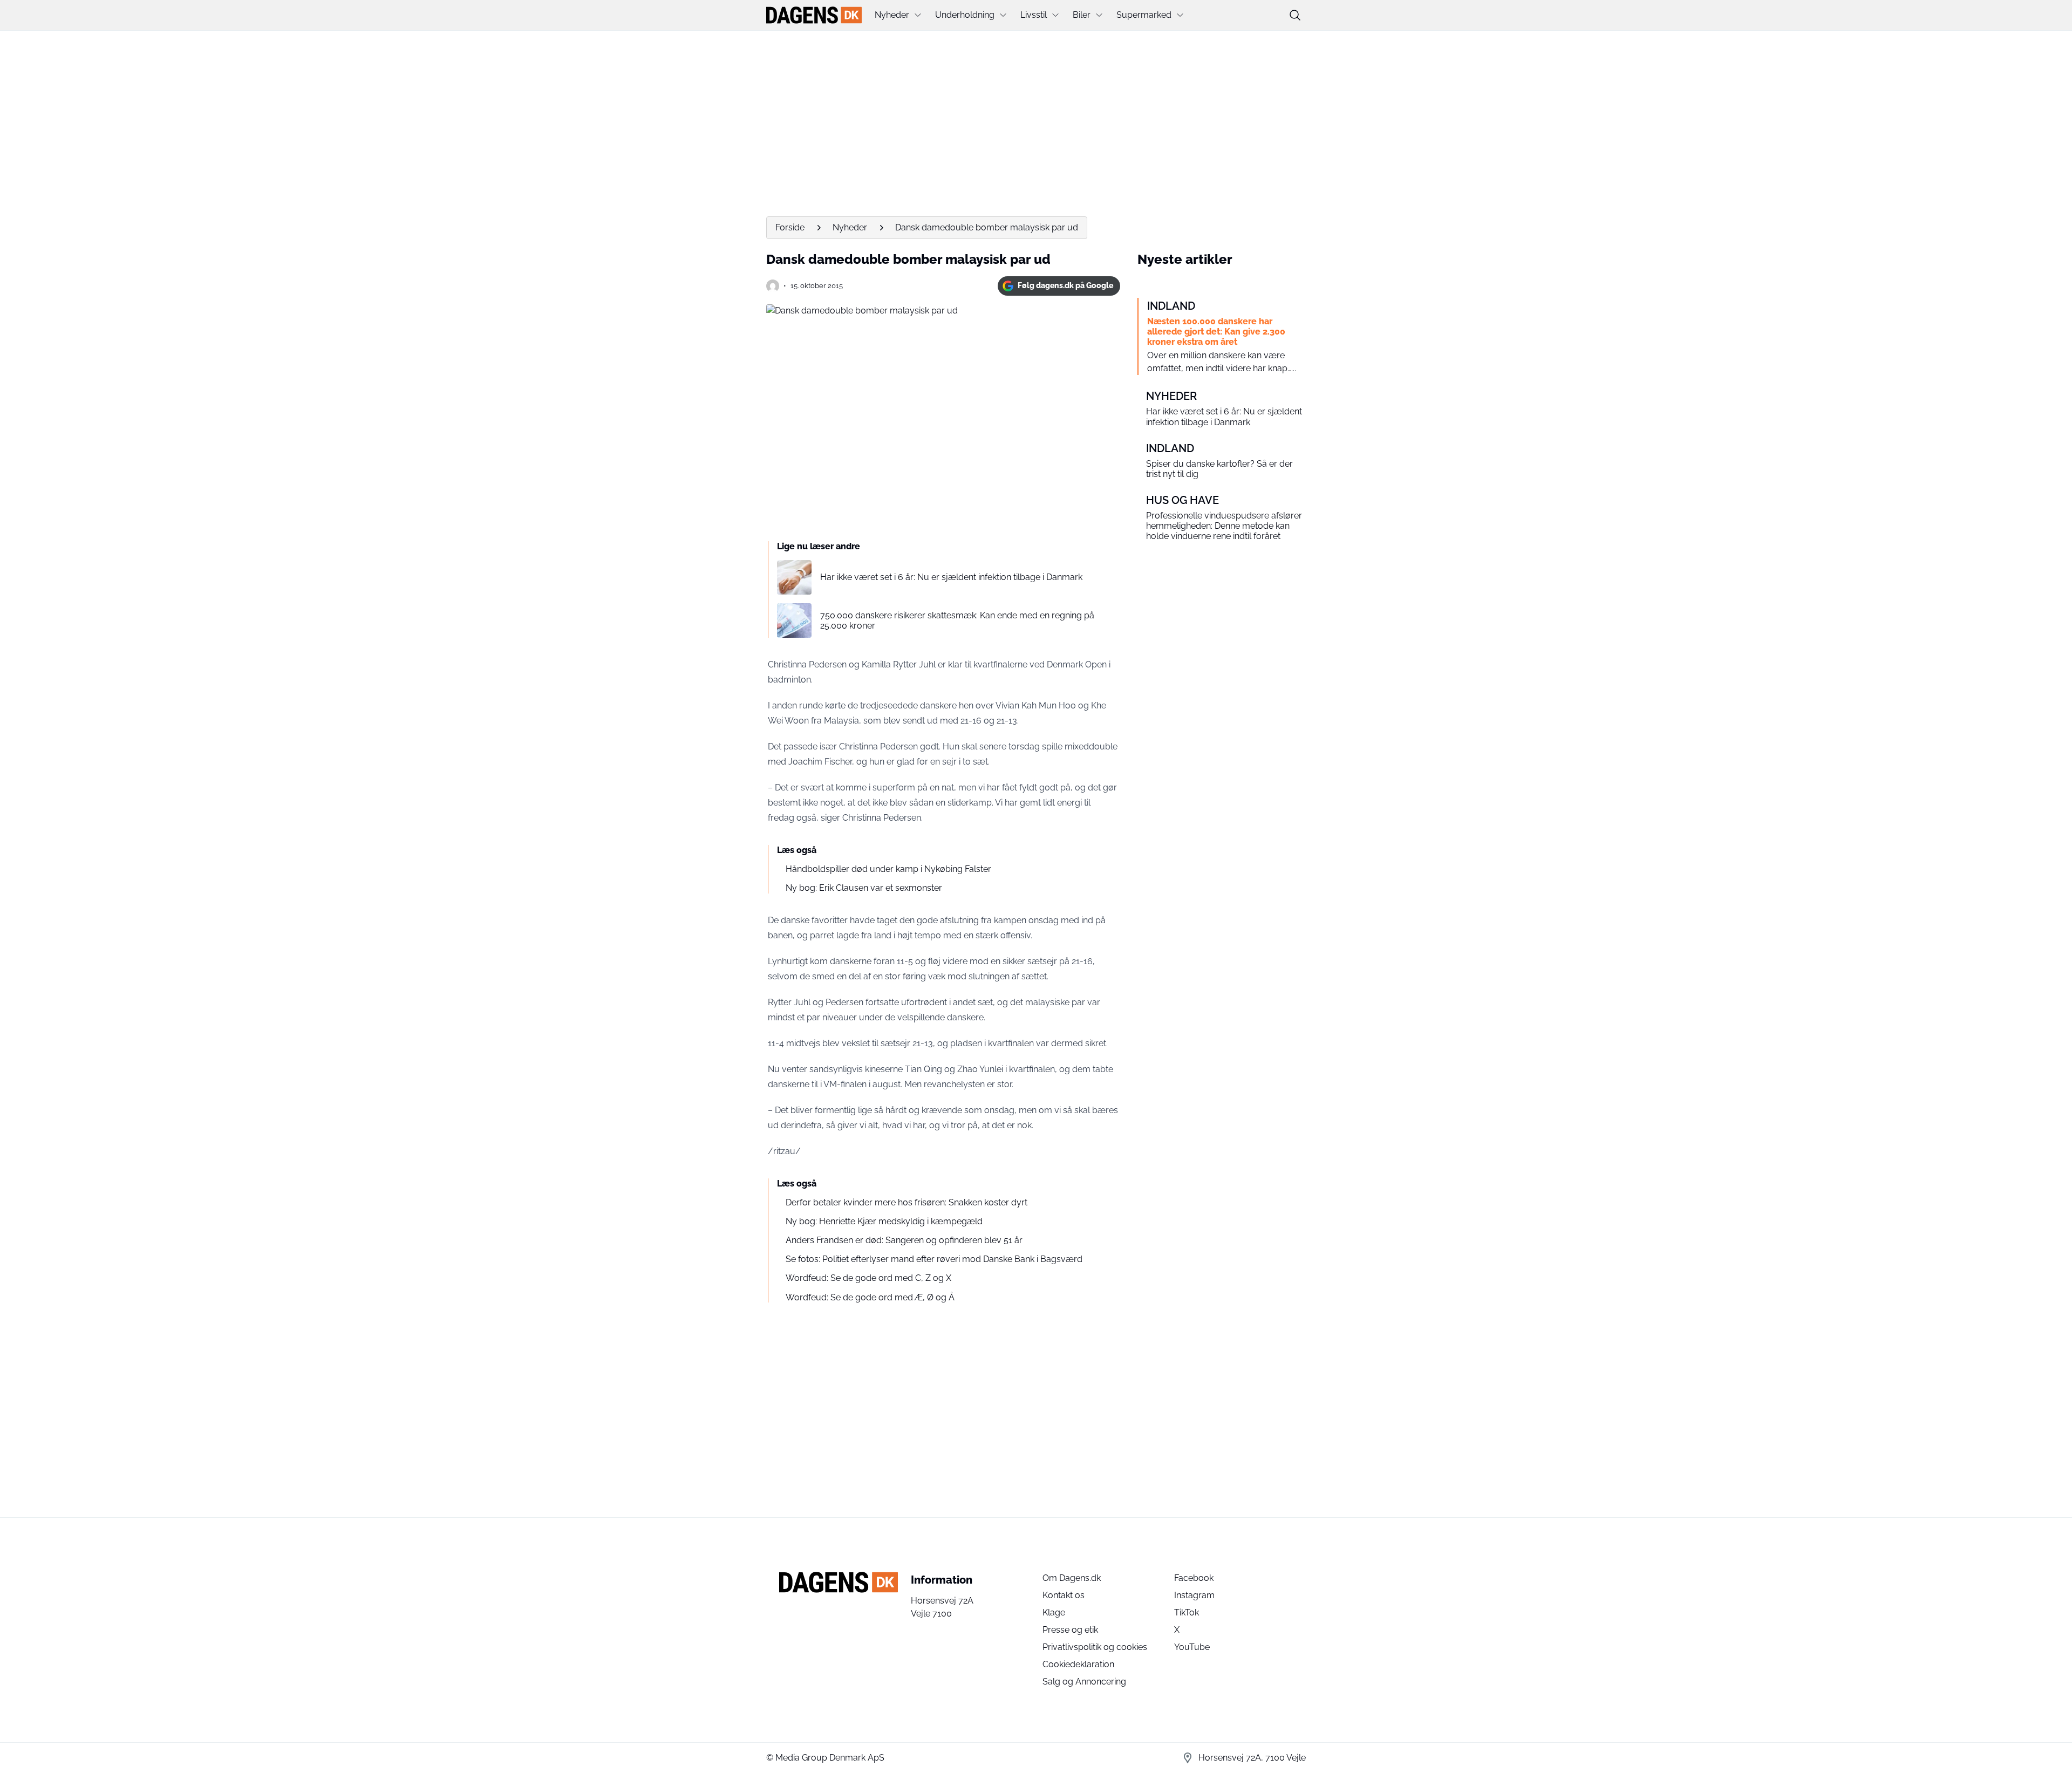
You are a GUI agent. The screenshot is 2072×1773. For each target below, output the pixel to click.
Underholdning (965, 15)
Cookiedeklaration (1078, 1664)
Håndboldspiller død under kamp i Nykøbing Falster (888, 869)
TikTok (1187, 1612)
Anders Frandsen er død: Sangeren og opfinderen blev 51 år (904, 1240)
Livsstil (1034, 15)
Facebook (1194, 1578)
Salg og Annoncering (1084, 1682)
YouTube (1192, 1647)
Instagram (1194, 1595)
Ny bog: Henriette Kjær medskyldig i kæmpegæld (884, 1221)
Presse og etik (1070, 1630)
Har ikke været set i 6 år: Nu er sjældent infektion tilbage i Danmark (951, 577)
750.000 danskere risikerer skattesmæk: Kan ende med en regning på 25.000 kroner (957, 620)
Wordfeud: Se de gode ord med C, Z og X (868, 1278)
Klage (1054, 1612)
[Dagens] (814, 15)
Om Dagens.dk (1072, 1578)
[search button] (1295, 15)
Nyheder (892, 15)
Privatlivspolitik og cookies (1095, 1647)
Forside (790, 227)
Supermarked (1144, 15)
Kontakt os (1064, 1595)
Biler (1082, 15)
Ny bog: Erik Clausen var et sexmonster (864, 888)
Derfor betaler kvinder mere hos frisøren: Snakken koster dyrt (906, 1202)
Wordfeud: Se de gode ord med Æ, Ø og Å (870, 1297)
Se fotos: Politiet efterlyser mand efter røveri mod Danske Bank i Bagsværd (934, 1259)
